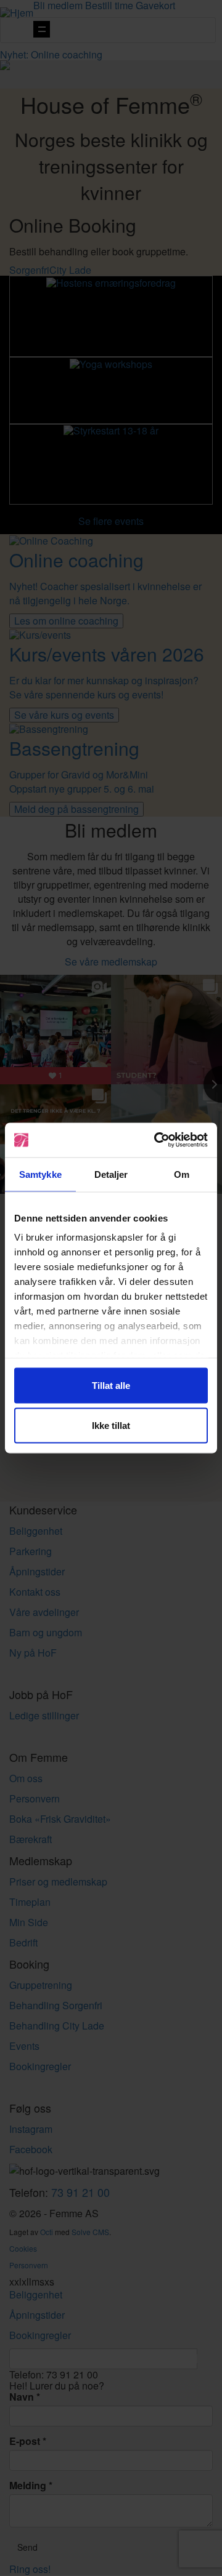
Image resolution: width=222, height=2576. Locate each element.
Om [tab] (182, 1174)
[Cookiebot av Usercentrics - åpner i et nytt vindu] (157, 1140)
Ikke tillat (111, 1426)
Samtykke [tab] (40, 1174)
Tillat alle (111, 1385)
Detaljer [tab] (111, 1174)
